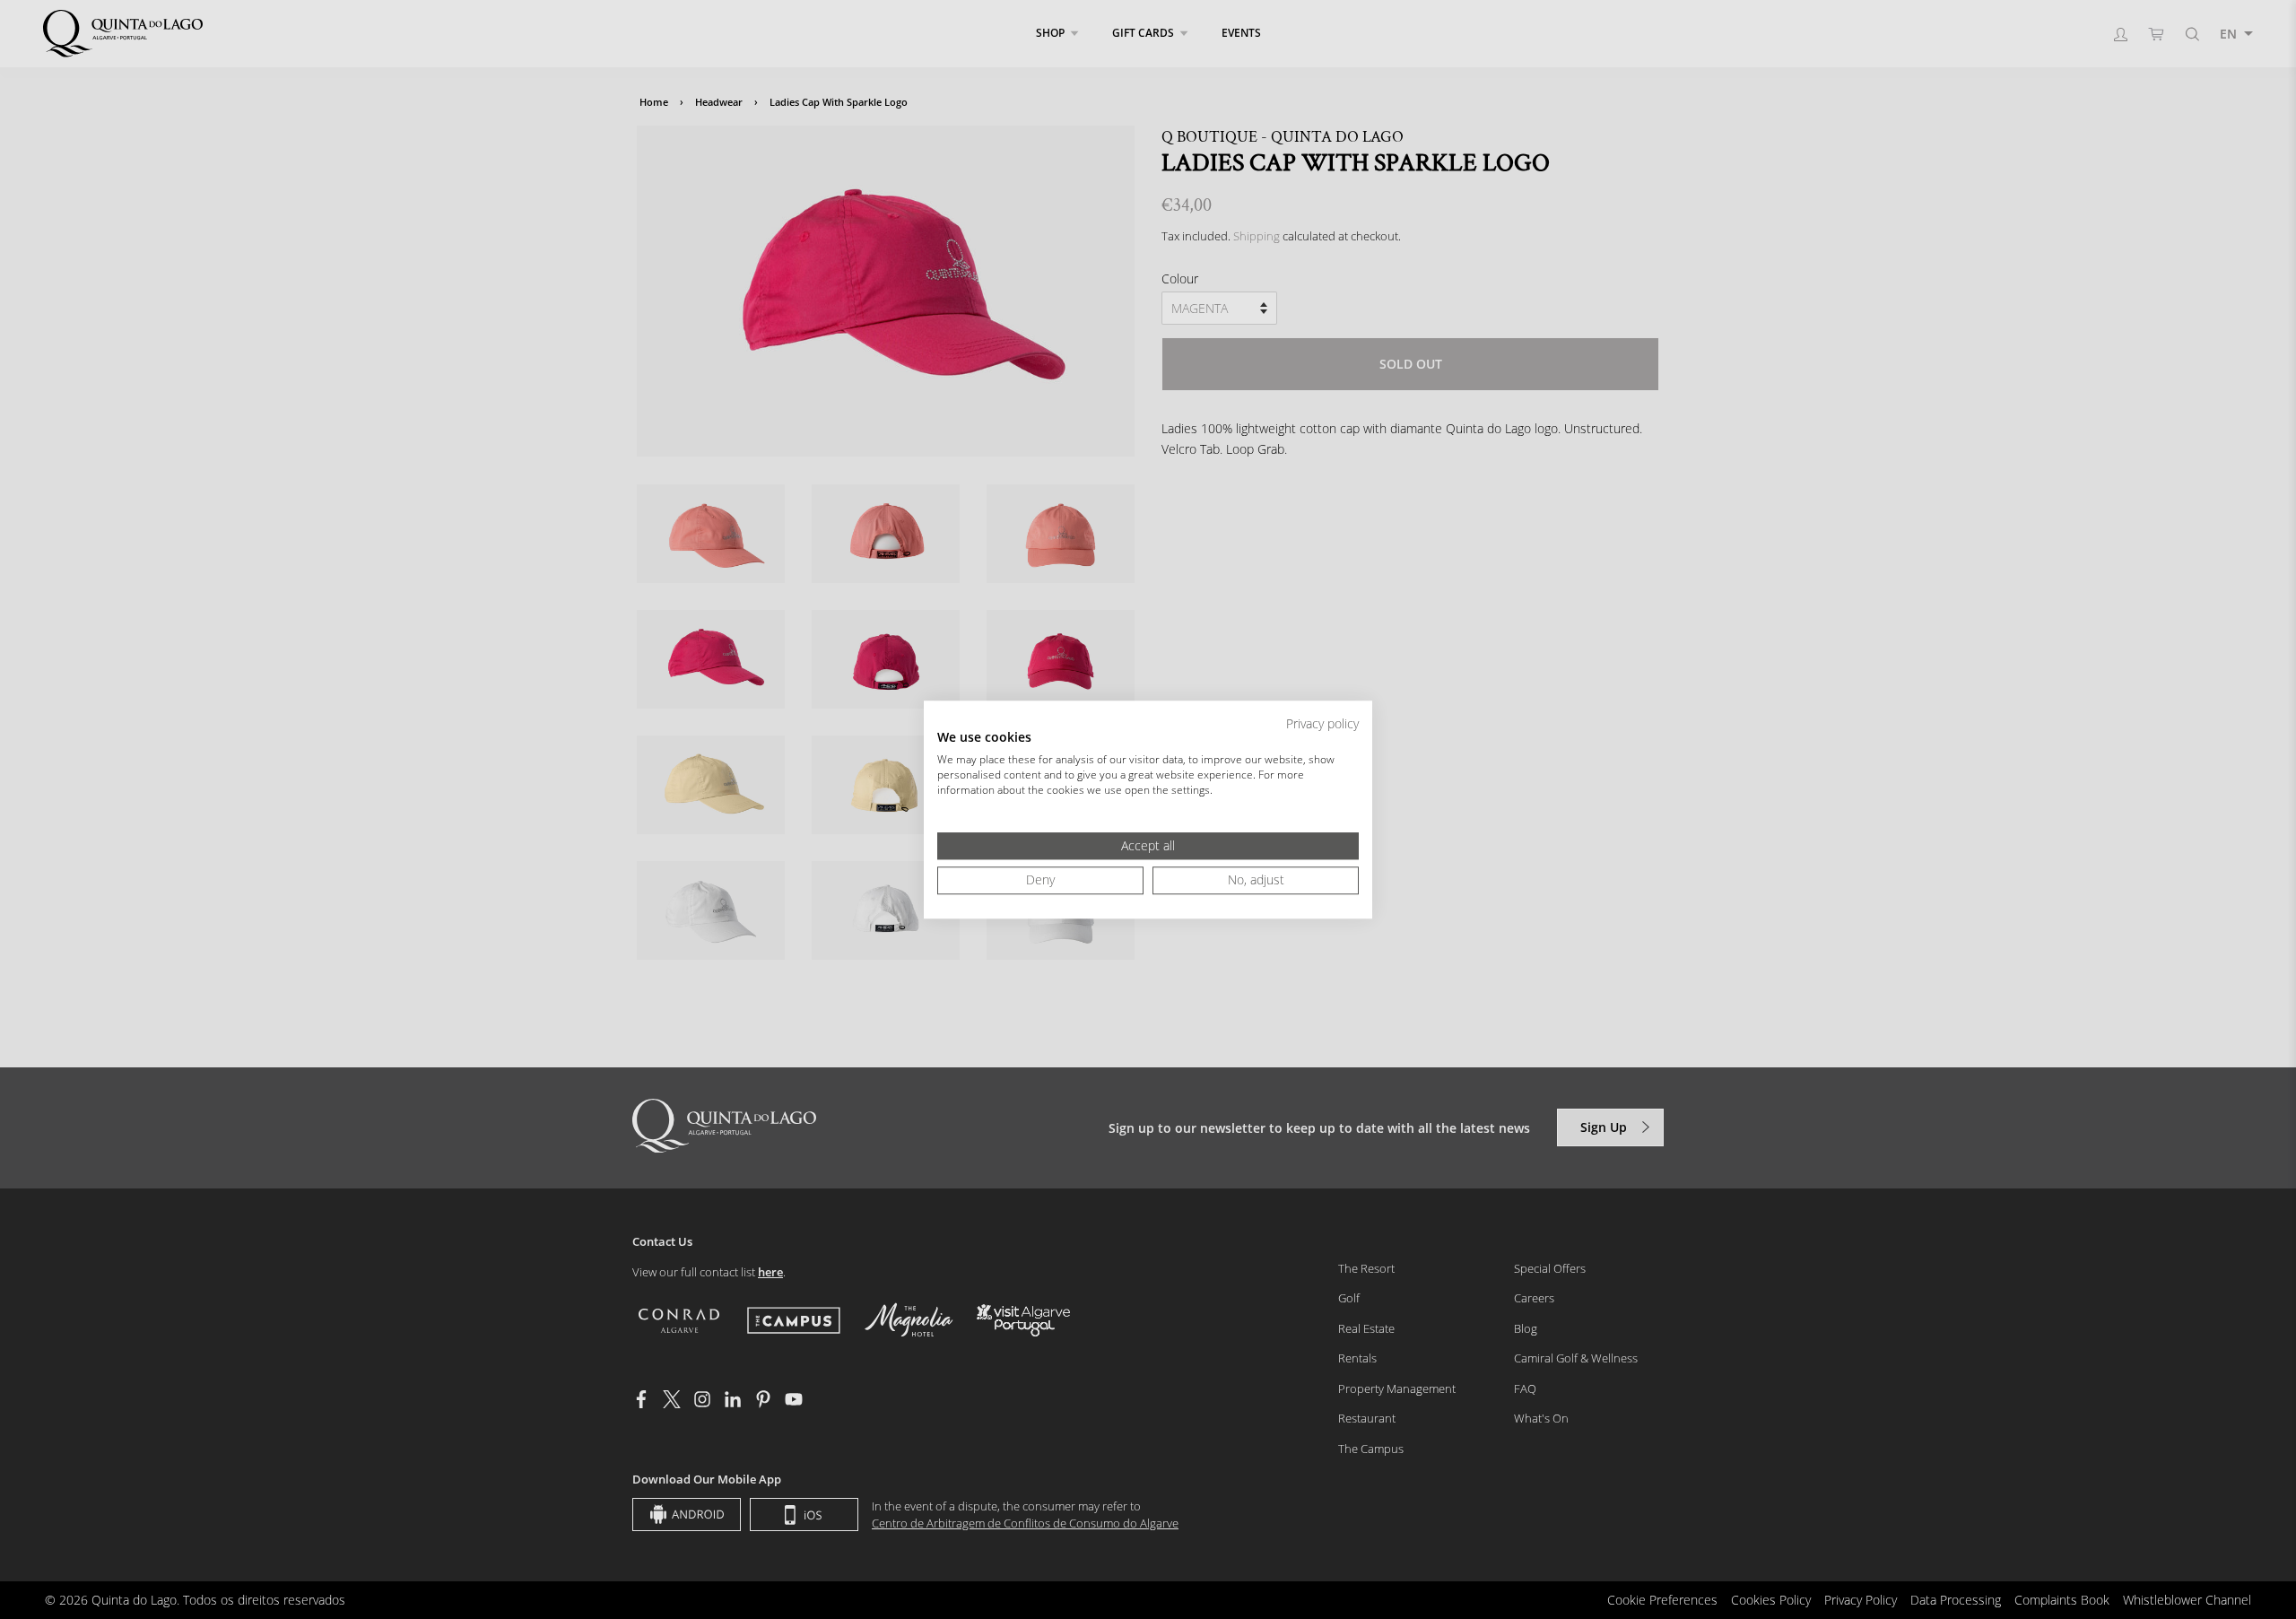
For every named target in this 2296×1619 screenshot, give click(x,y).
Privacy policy (1322, 723)
